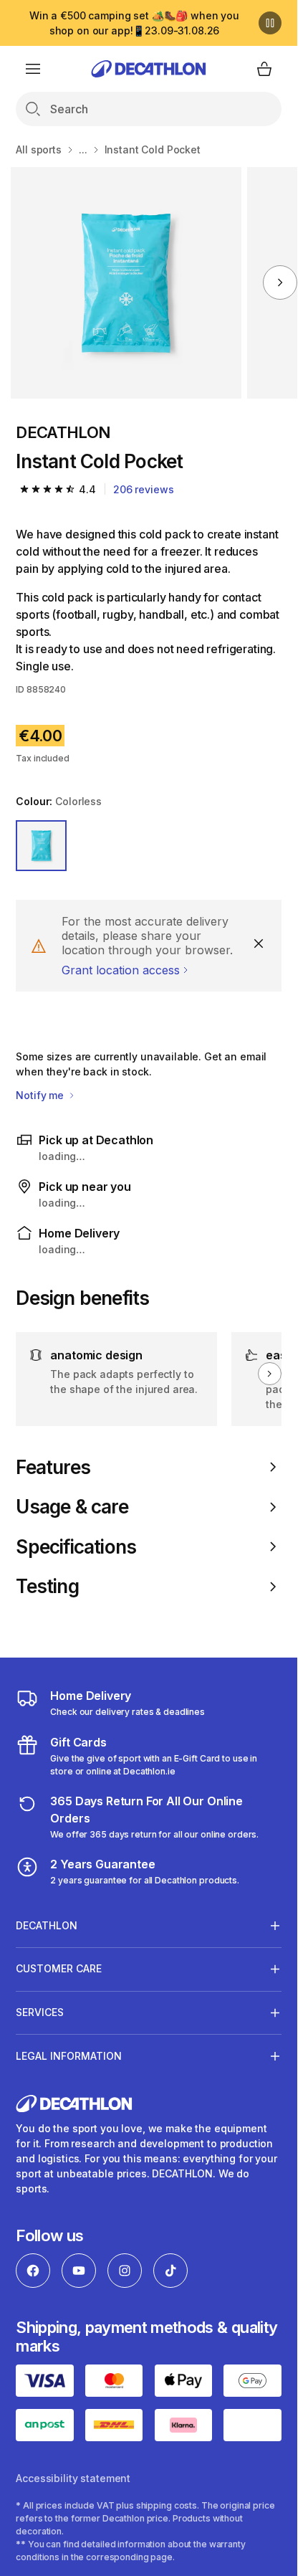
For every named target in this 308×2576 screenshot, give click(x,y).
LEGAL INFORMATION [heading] (69, 2056)
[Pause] (270, 23)
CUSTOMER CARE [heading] (59, 1968)
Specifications (76, 1547)
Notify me (41, 1095)
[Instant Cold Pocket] (126, 283)
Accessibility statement (73, 2478)
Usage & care (72, 1507)
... (83, 149)
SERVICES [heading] (40, 2012)
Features (53, 1467)
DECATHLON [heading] (47, 1925)
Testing (47, 1586)
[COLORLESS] (41, 846)
